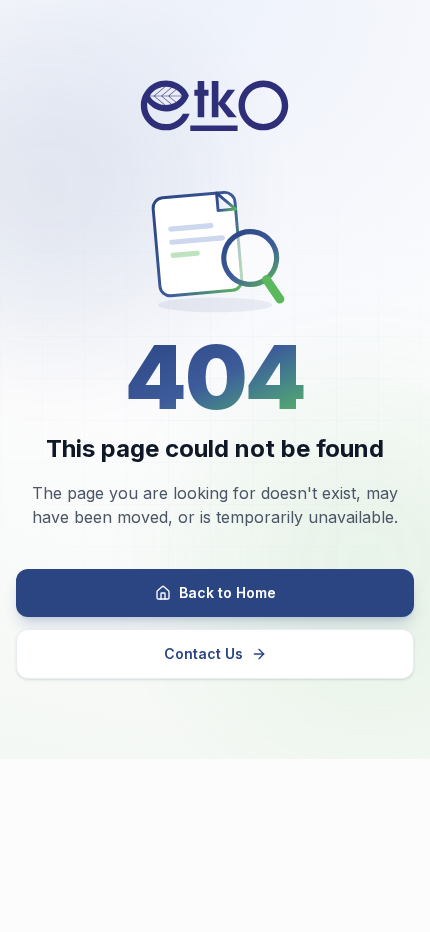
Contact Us (203, 653)
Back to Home (227, 592)
